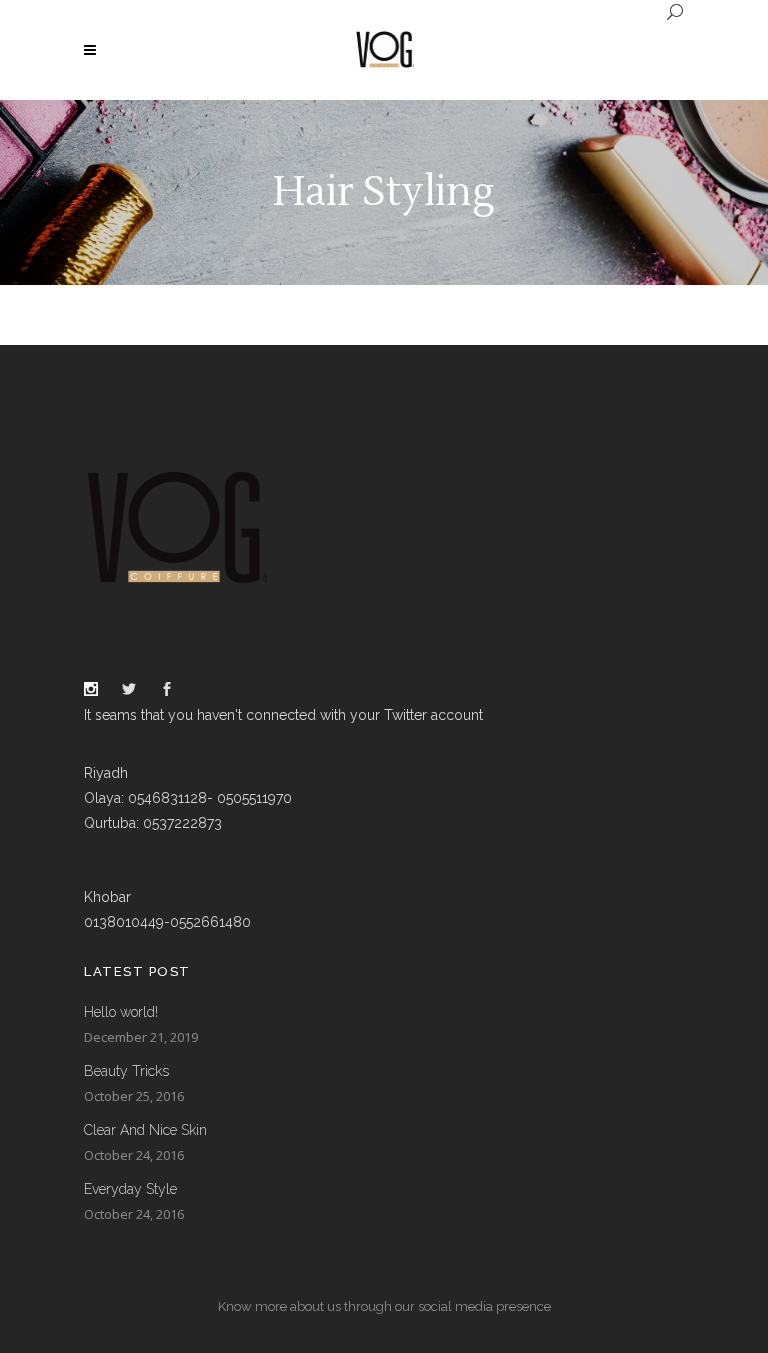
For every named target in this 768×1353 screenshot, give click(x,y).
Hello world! (121, 1012)
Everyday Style (130, 1189)
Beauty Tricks (126, 1071)
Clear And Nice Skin (145, 1130)
